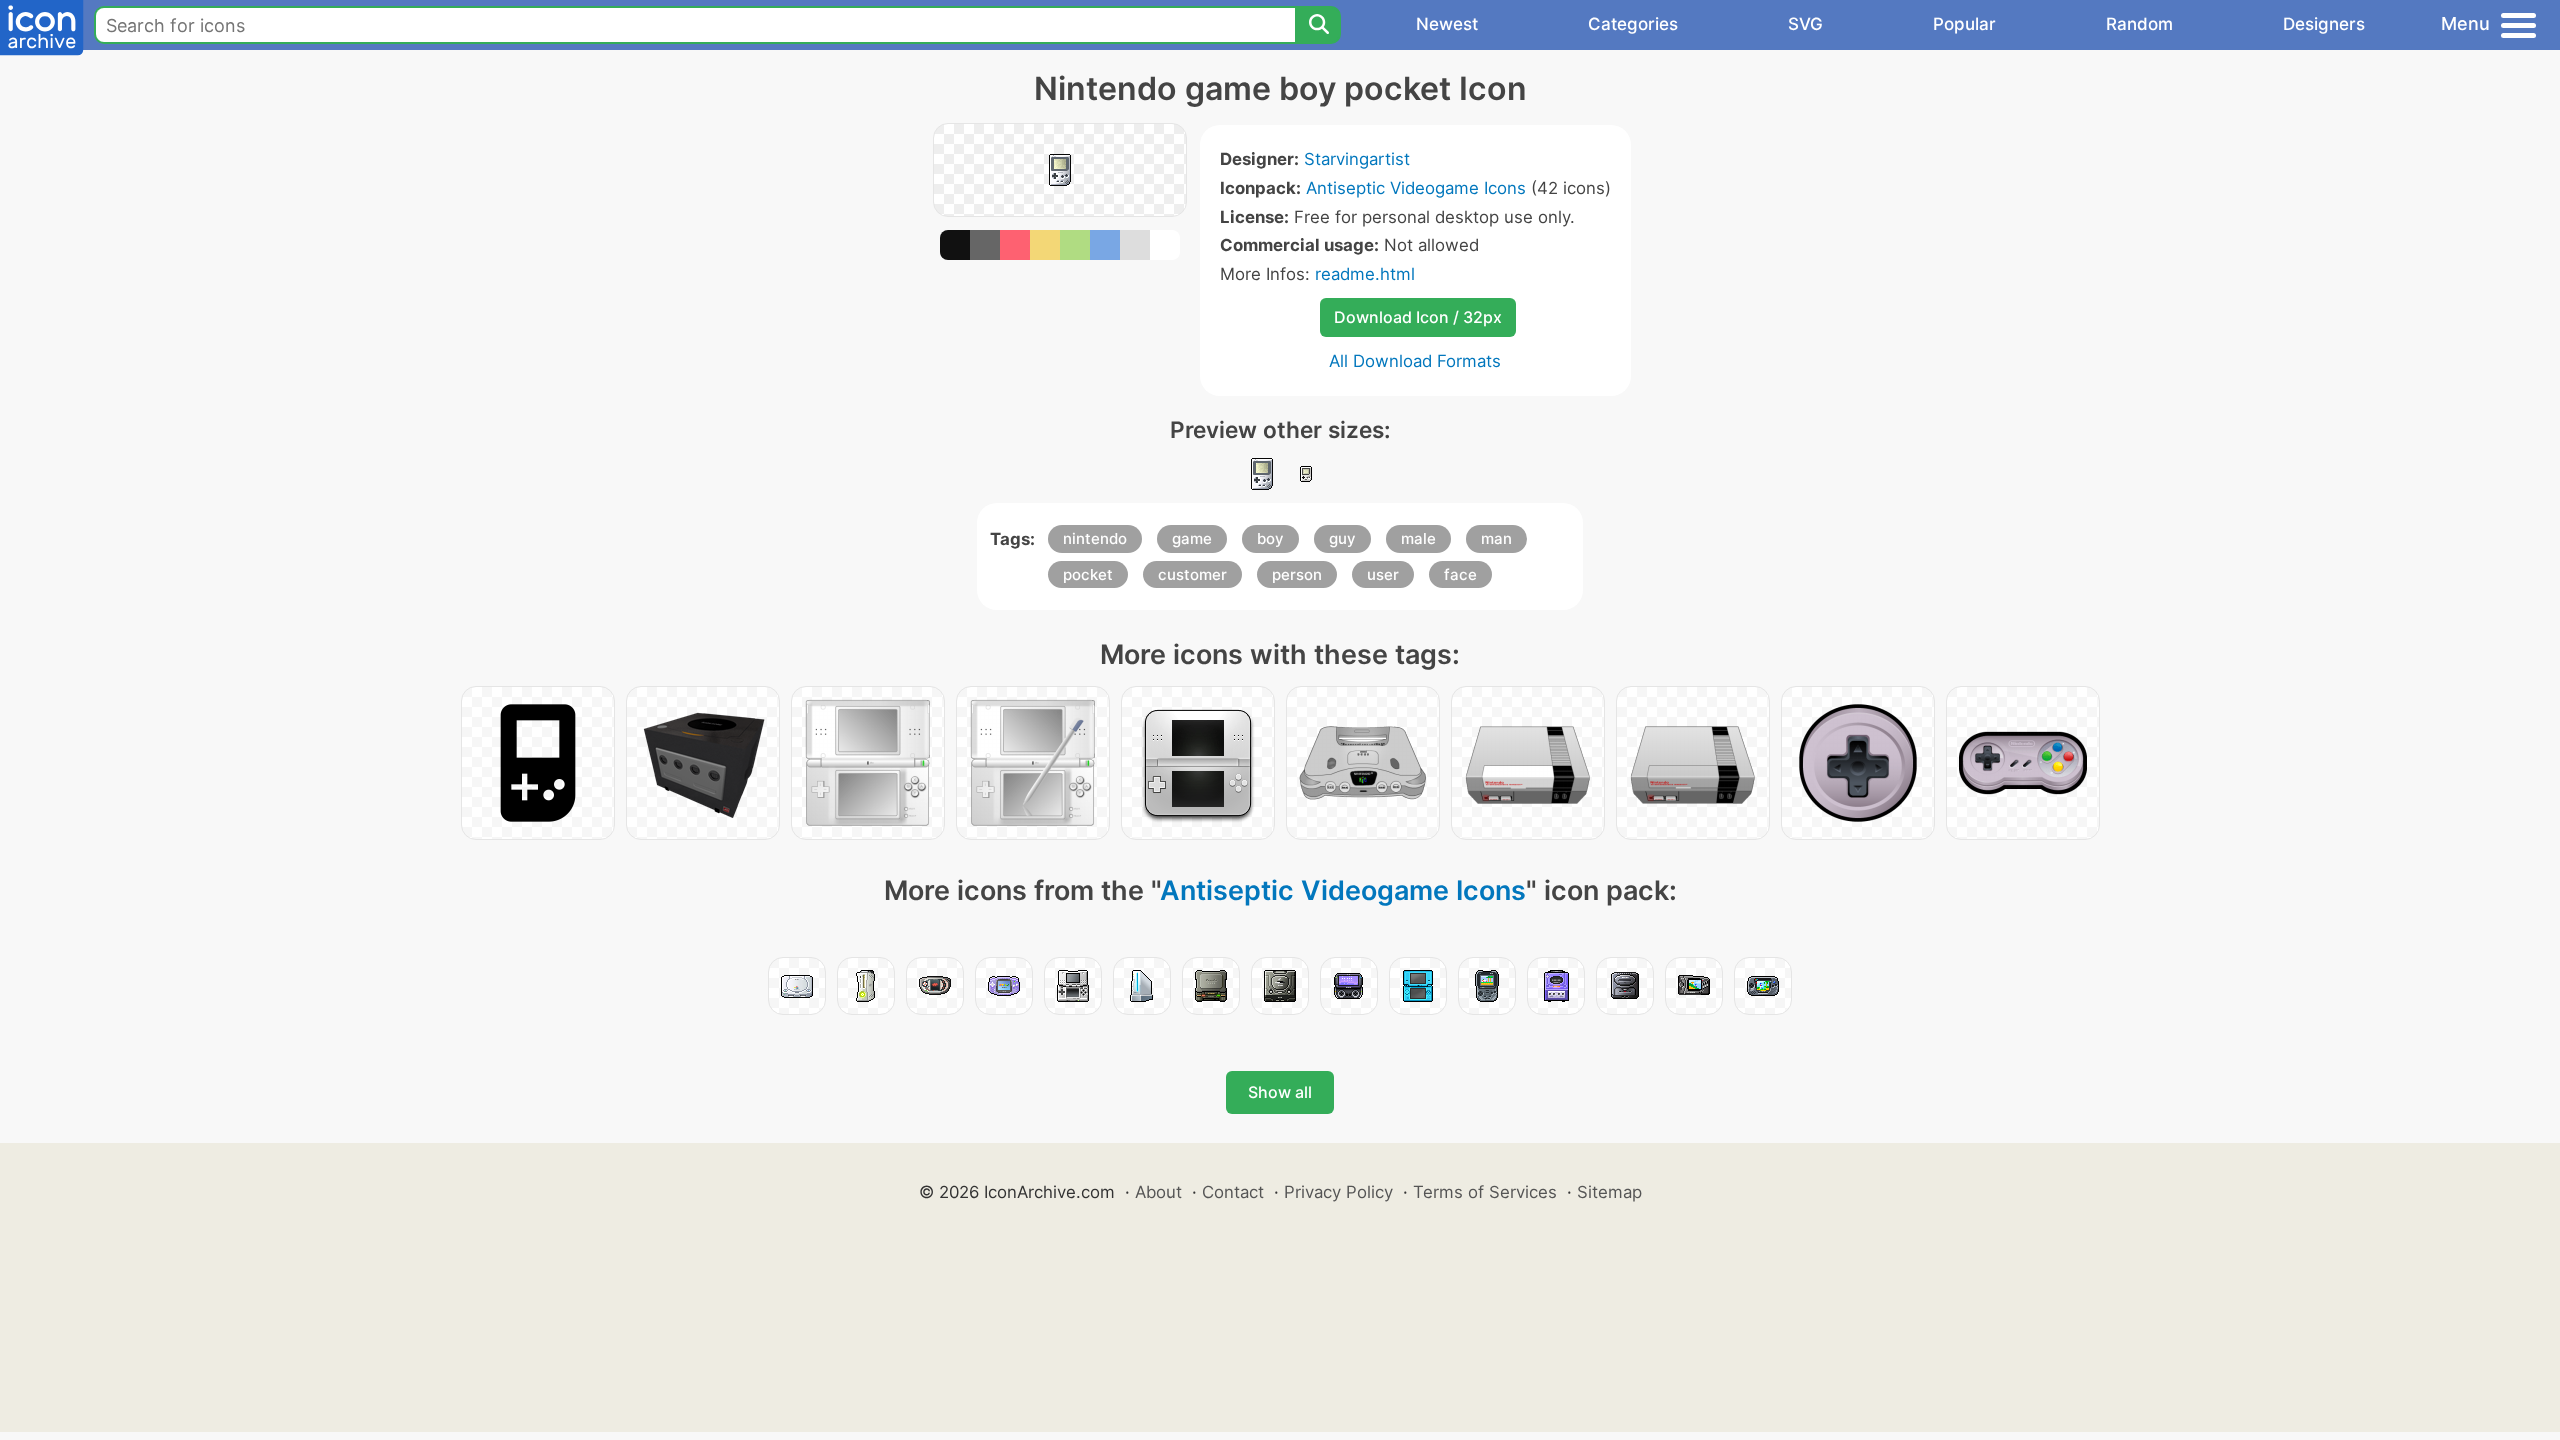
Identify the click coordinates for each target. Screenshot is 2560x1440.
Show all (1280, 1092)
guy (1342, 538)
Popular (1964, 24)
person (1297, 574)
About (1158, 1192)
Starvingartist (1357, 159)
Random (2139, 24)
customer (1192, 574)
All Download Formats (1415, 361)
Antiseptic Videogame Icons (1416, 188)
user (1383, 574)
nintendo (1095, 538)
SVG (1805, 24)
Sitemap (1609, 1192)
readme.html (1365, 274)
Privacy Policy (1338, 1192)
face (1460, 574)
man (1496, 538)
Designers (2324, 24)
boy (1270, 538)
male (1418, 538)
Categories (1633, 24)
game (1192, 538)
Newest (1447, 24)
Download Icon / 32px (1418, 317)
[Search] (1318, 25)
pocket (1088, 574)
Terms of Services (1485, 1192)
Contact (1233, 1192)
